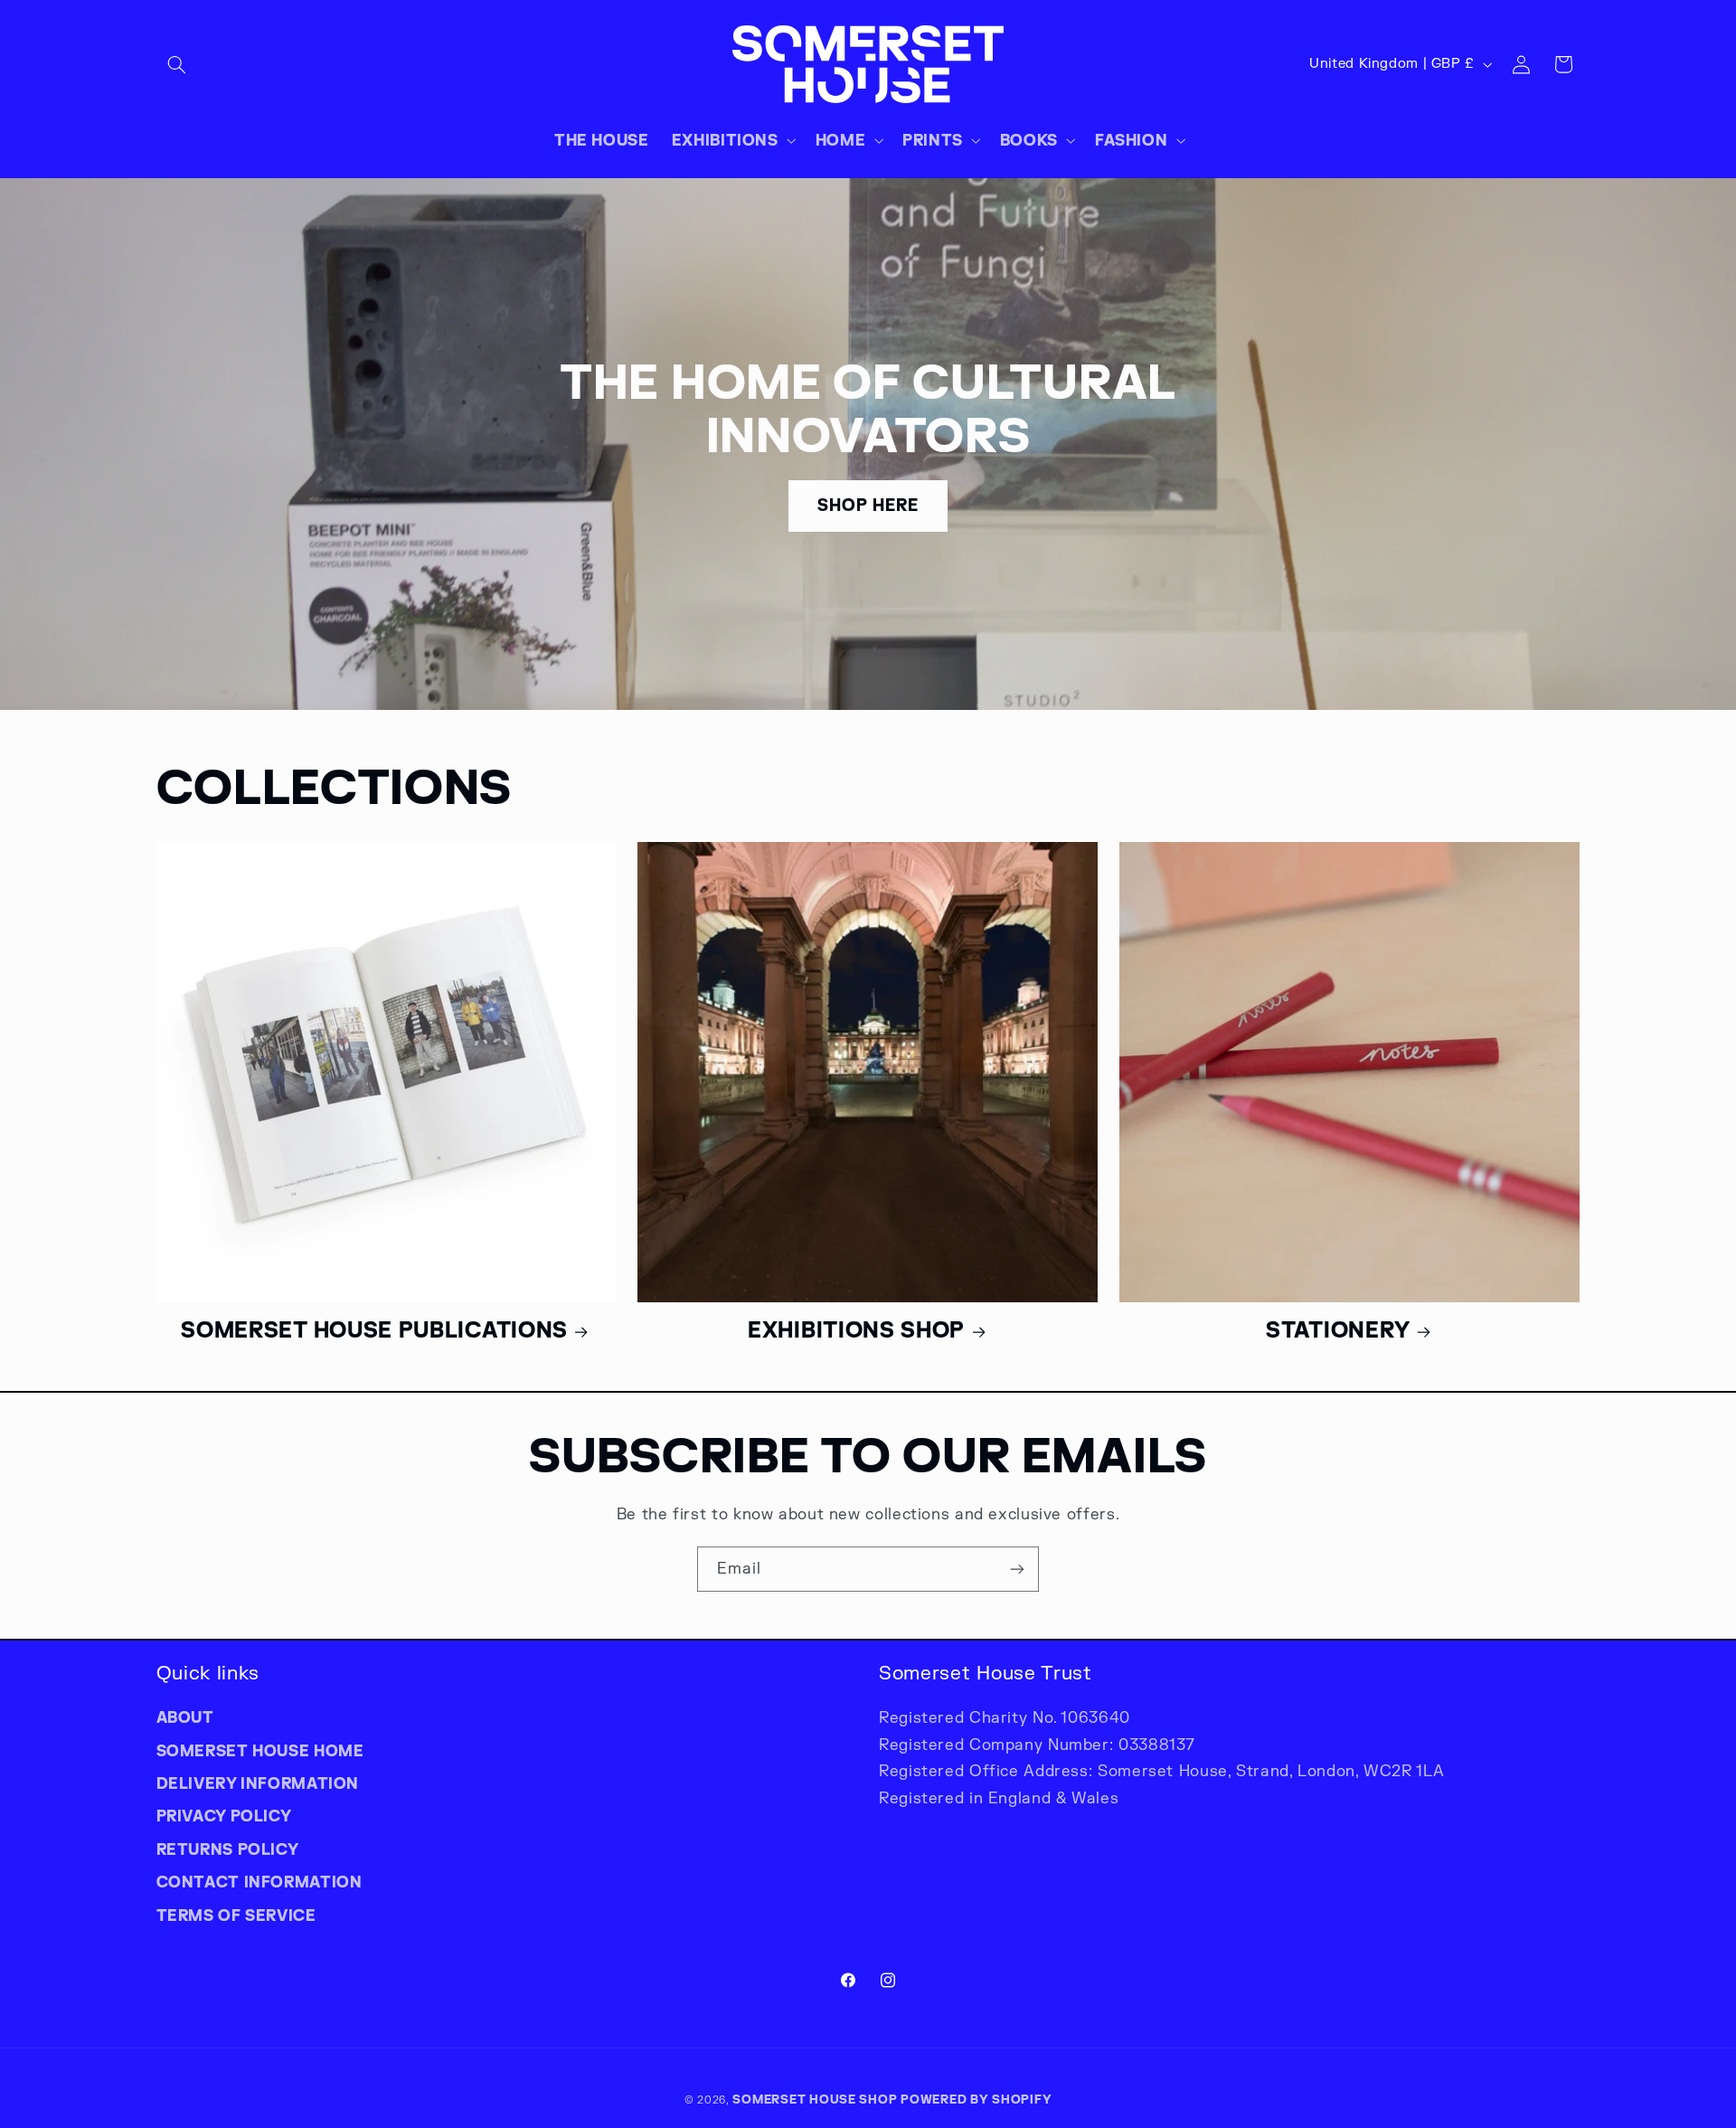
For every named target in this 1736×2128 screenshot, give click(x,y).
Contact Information (259, 1882)
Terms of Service (236, 1915)
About (185, 1717)
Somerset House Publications (374, 1330)
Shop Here (868, 506)
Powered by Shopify (976, 2099)
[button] (177, 64)
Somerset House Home (260, 1751)
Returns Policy (228, 1849)
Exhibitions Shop (856, 1330)
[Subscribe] (1017, 1569)
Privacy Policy (224, 1816)
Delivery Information (258, 1783)
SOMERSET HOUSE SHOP (815, 2099)
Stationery (1338, 1330)
